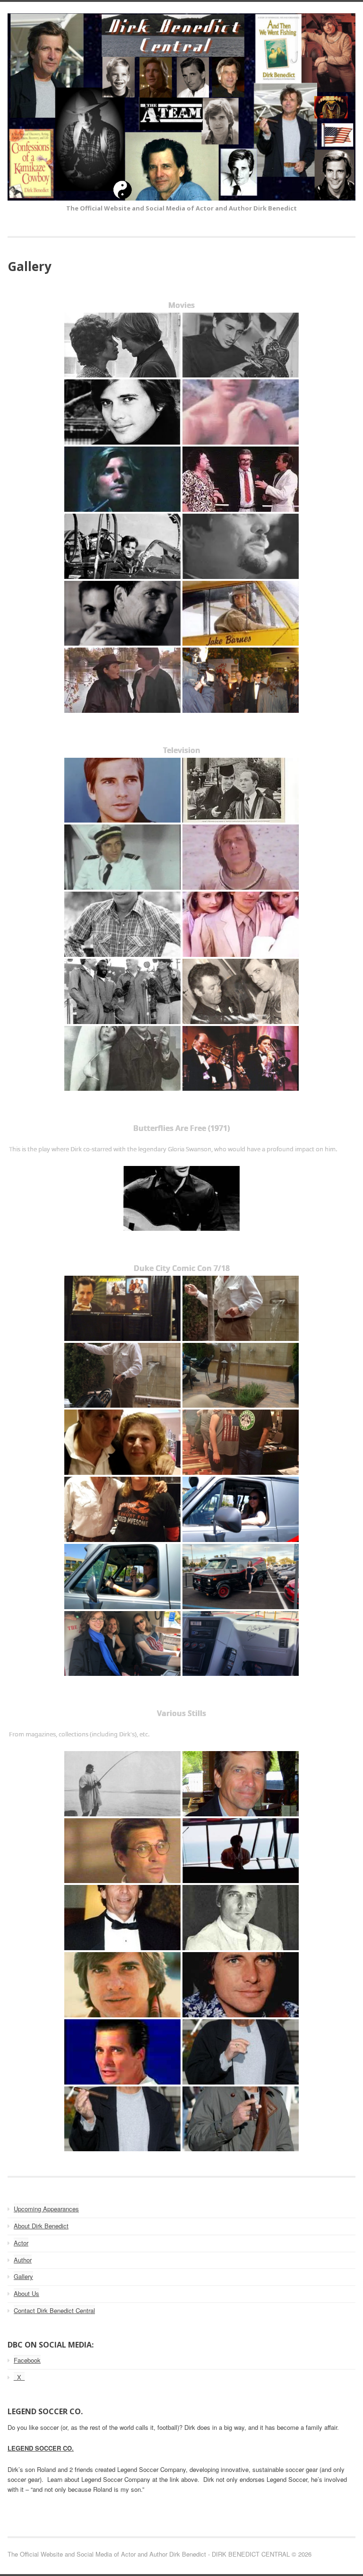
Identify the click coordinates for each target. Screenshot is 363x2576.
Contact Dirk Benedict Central (54, 2310)
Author (23, 2260)
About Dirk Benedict (41, 2226)
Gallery (23, 2276)
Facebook (27, 2360)
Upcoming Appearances (46, 2209)
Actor (21, 2243)
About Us (26, 2293)
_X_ (19, 2377)
